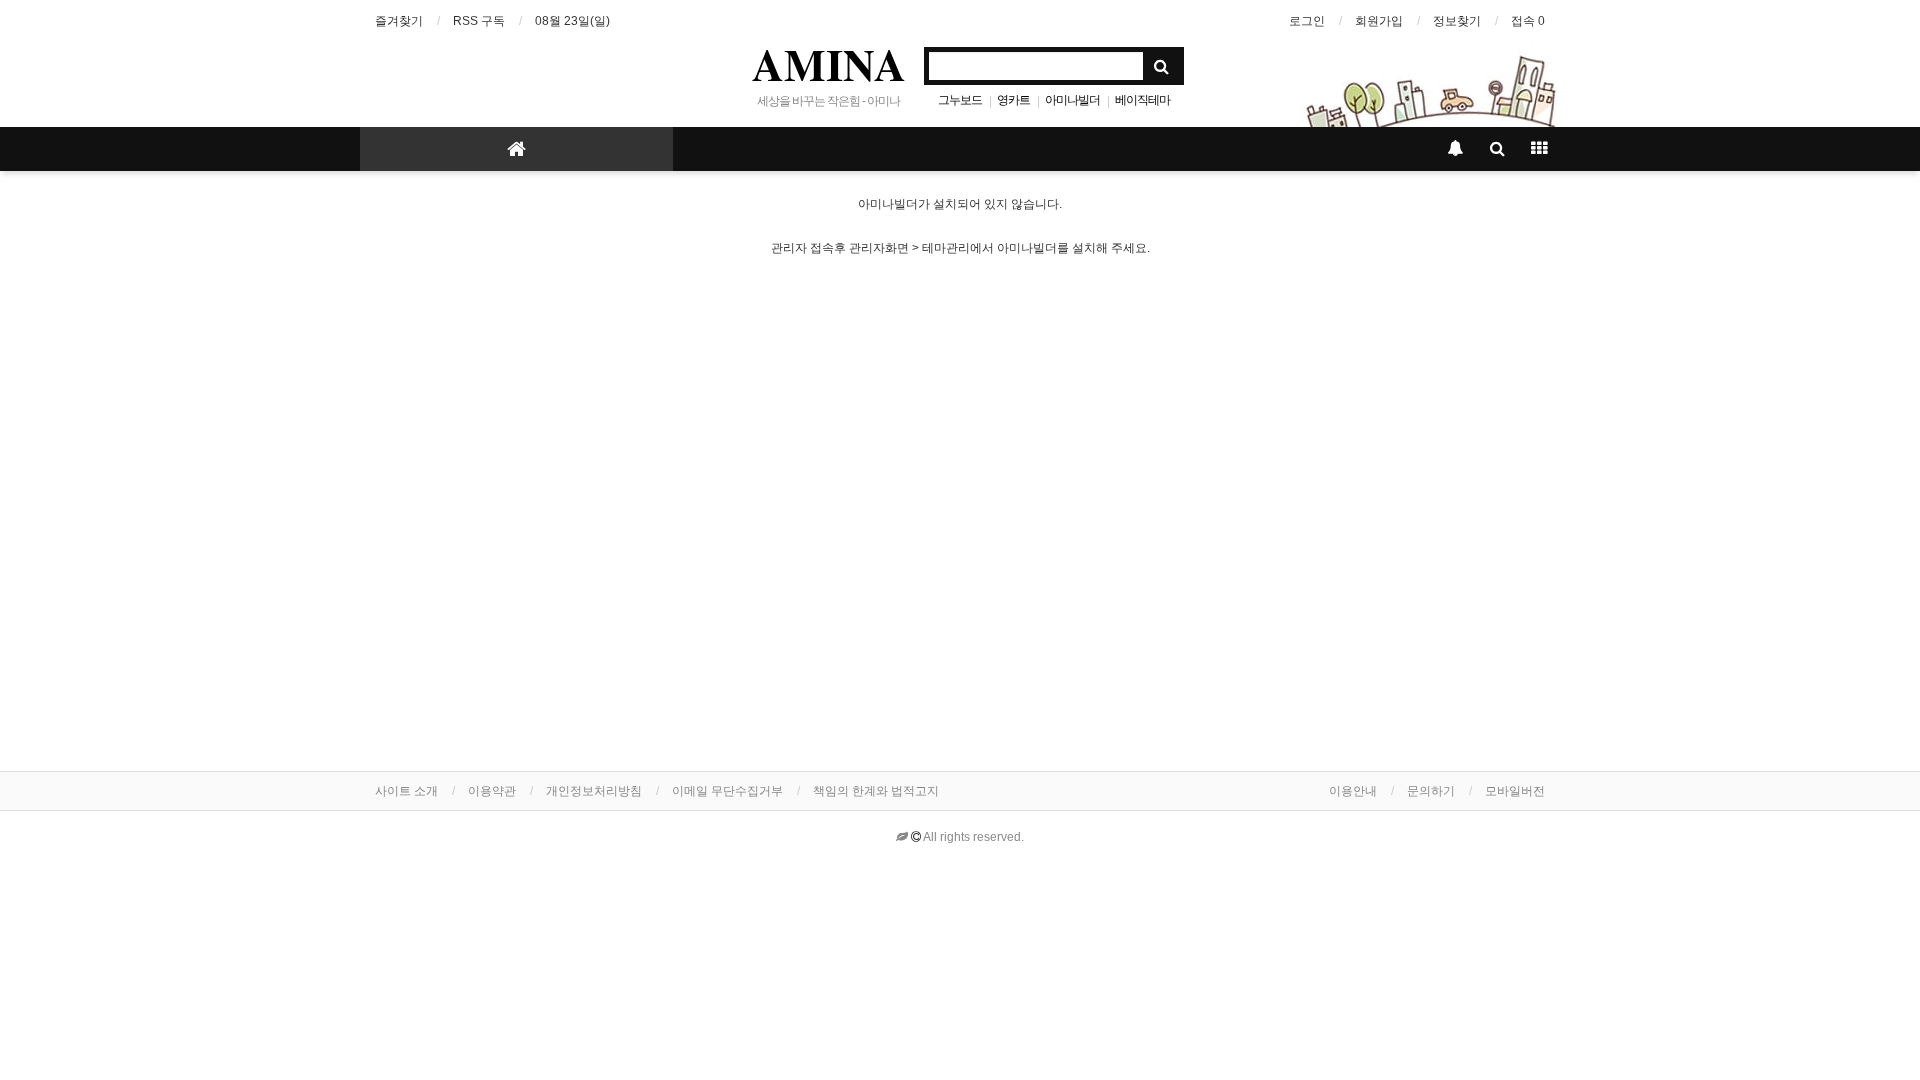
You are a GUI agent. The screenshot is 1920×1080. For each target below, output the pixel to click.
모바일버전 (1515, 791)
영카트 (1013, 100)
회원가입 (1379, 21)
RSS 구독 (479, 21)
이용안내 (1353, 791)
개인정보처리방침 (594, 791)
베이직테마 (1142, 100)
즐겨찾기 (399, 21)
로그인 (1307, 21)
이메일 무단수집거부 (727, 791)
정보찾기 (1457, 21)
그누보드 (960, 100)
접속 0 (1528, 21)
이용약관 (492, 791)
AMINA (829, 64)
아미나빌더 (1072, 100)
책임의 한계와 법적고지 (876, 791)
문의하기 (1431, 791)
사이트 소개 (406, 791)
